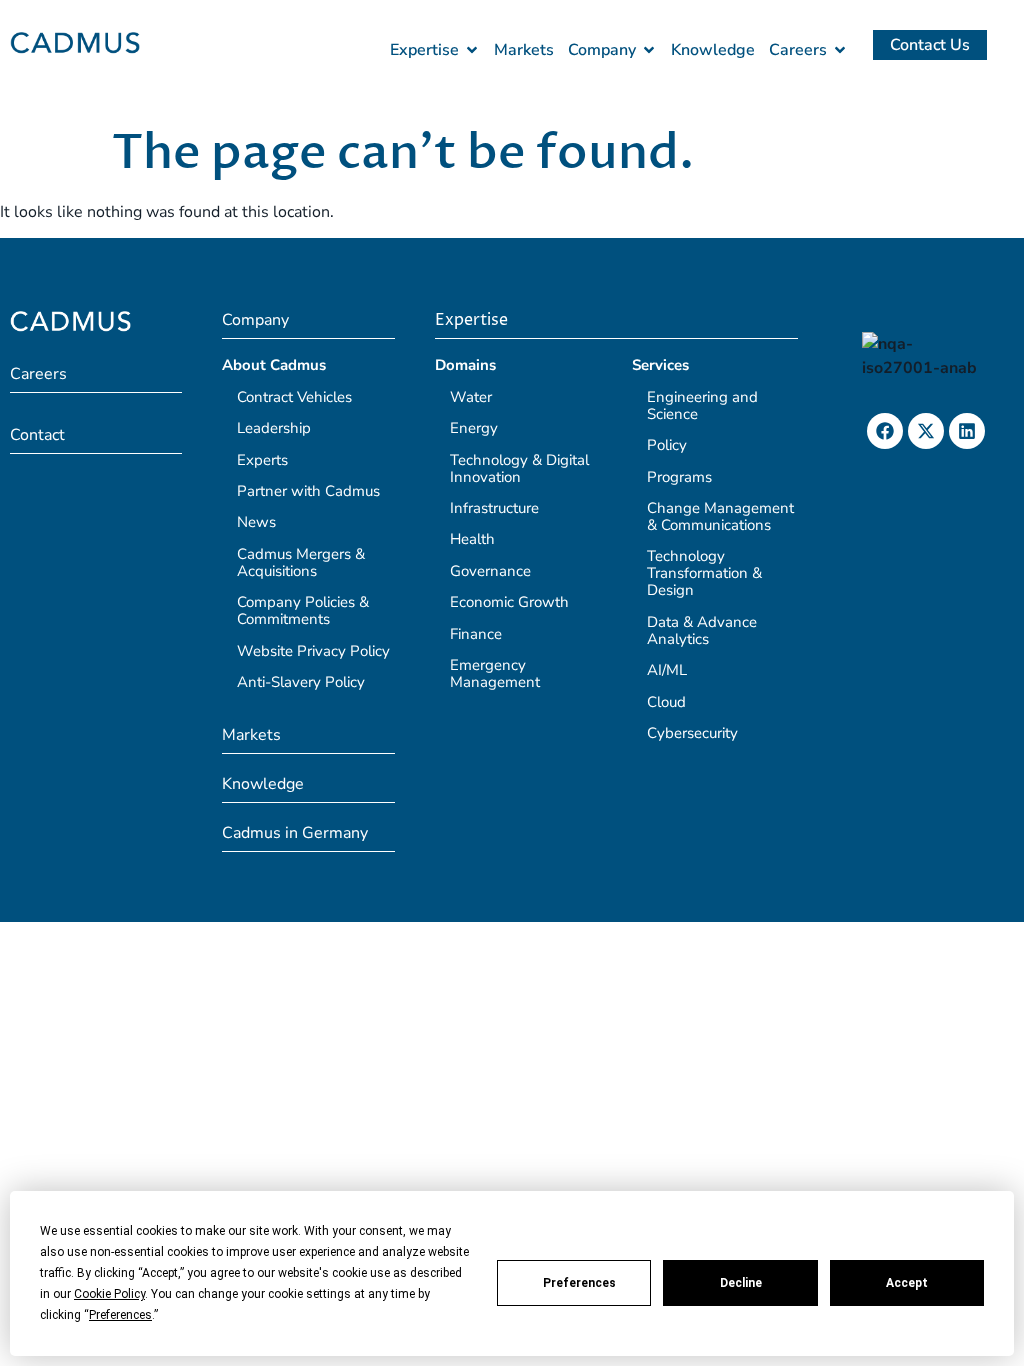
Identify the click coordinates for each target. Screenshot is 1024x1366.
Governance (490, 571)
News (256, 522)
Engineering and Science (702, 405)
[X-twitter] (926, 431)
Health (472, 539)
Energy (474, 428)
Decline (741, 1283)
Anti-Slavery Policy (301, 682)
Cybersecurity (692, 733)
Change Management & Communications (720, 516)
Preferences (579, 1283)
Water (471, 397)
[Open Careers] (840, 50)
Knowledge (263, 784)
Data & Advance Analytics (702, 630)
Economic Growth (509, 602)
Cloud (666, 702)
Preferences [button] (120, 1315)
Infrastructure (494, 508)
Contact (37, 435)
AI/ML (667, 670)
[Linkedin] (967, 431)
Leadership (274, 428)
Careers (38, 374)
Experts (262, 460)
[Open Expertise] (472, 50)
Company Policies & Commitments (303, 610)
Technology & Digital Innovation (519, 468)
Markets (251, 735)
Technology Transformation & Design (704, 573)
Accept (907, 1283)
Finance (476, 634)
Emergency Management (495, 673)
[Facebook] (885, 431)
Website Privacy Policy (313, 651)
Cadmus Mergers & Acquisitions (301, 562)
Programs (679, 477)
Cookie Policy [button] (109, 1294)
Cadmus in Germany (295, 833)
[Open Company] (649, 50)
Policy (667, 445)
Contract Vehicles (294, 397)
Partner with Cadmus (308, 491)
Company (255, 320)
